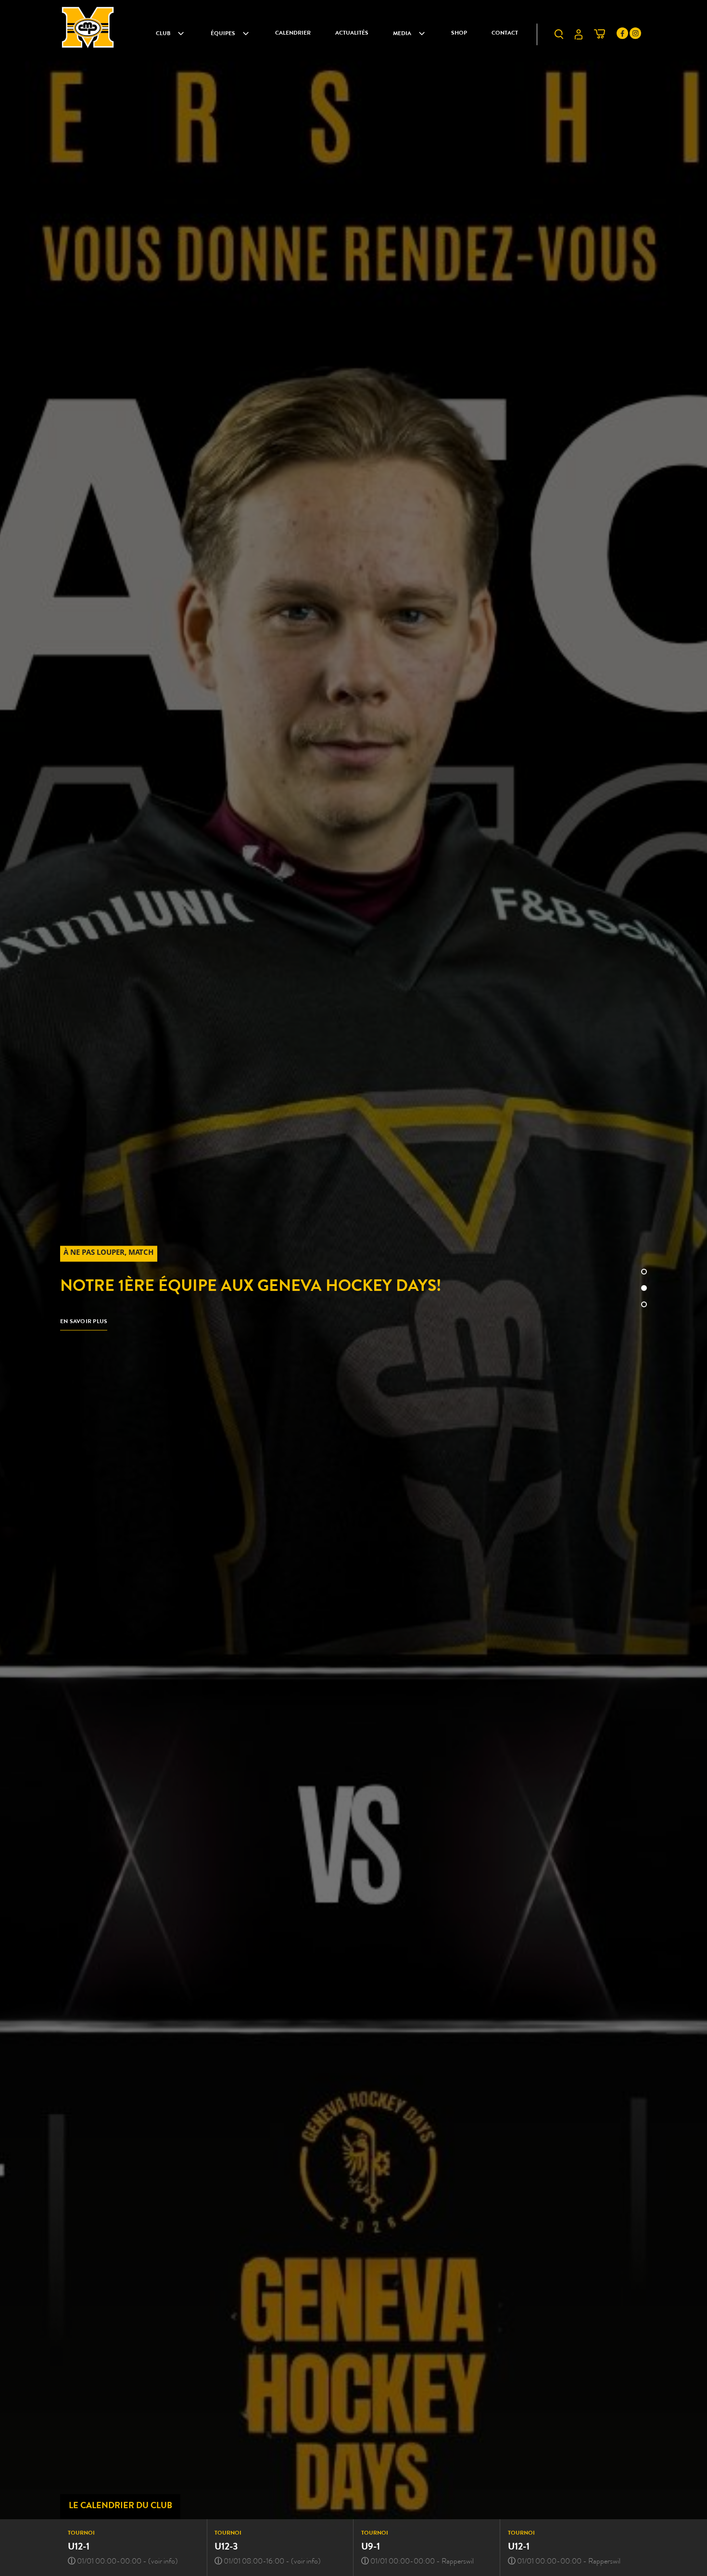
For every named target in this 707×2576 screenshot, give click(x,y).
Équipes (223, 34)
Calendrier (293, 34)
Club (163, 34)
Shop (459, 34)
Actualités (352, 34)
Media (402, 34)
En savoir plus (84, 1322)
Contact (505, 34)
